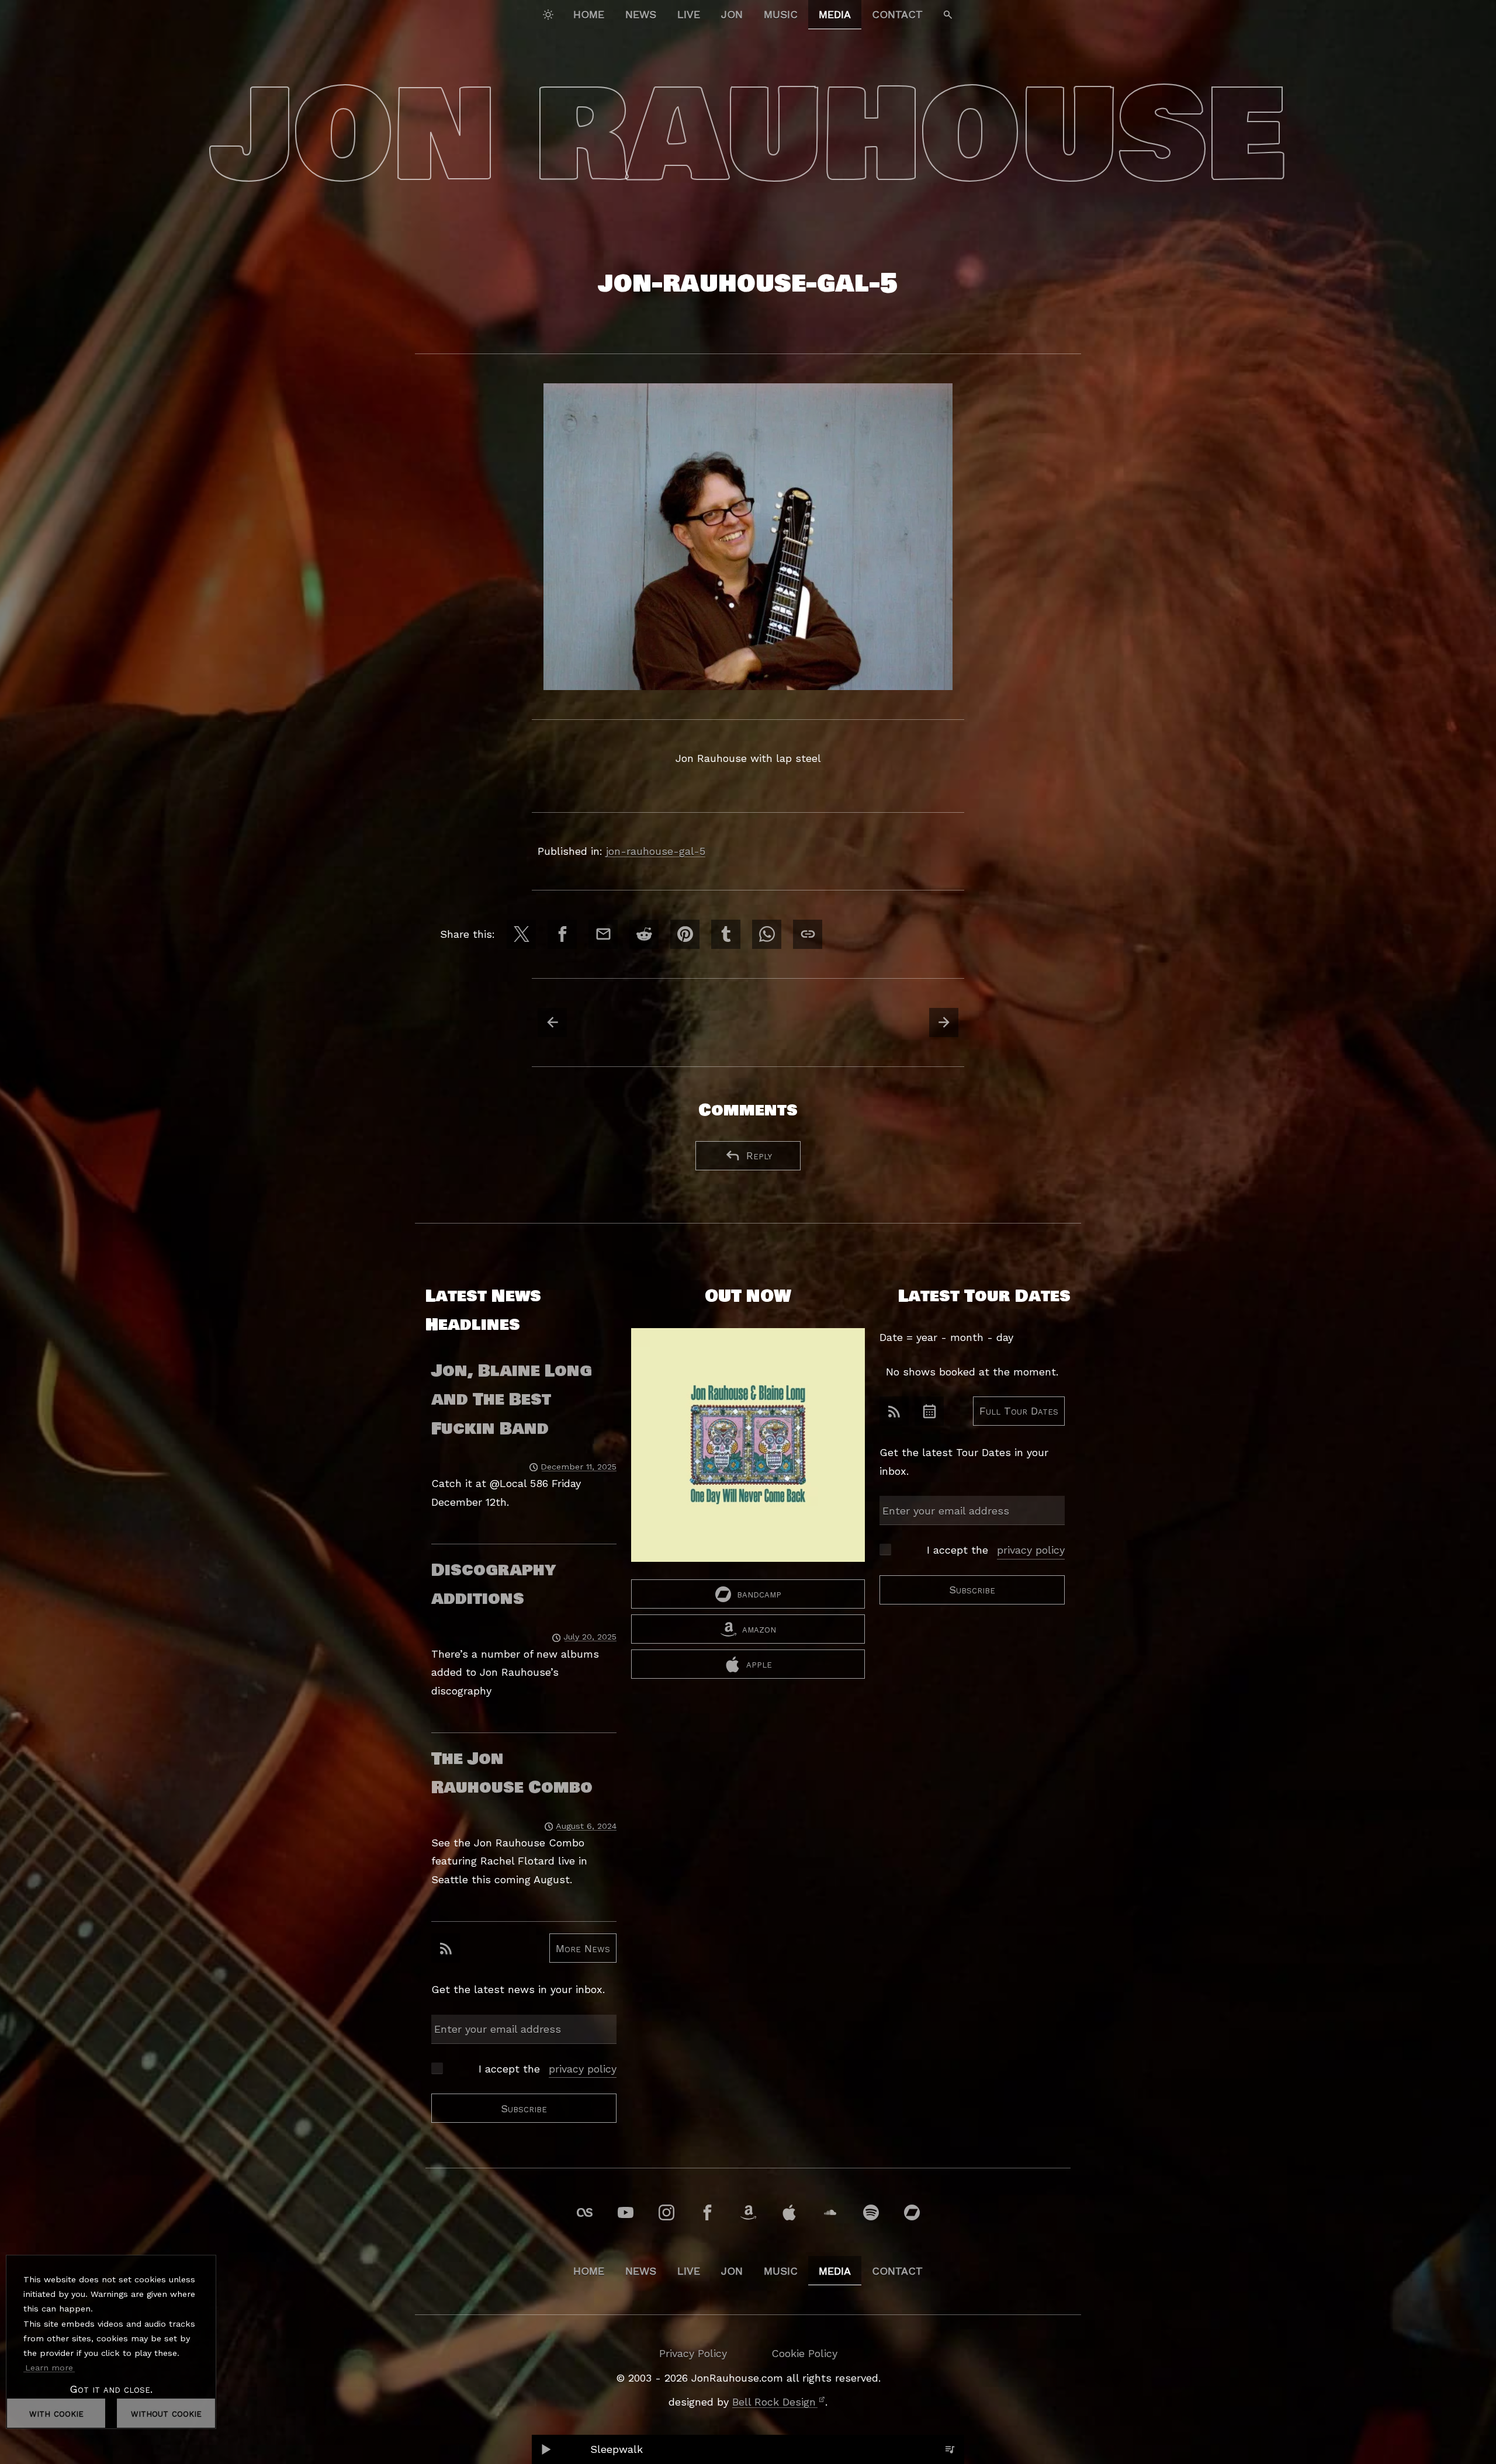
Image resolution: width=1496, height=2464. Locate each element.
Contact (897, 14)
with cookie (56, 2413)
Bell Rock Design (774, 2402)
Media (835, 14)
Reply (759, 1155)
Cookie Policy (804, 2353)
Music (781, 14)
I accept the (548, 2069)
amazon (759, 1629)
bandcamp (759, 1594)
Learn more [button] (49, 2368)
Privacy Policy (693, 2353)
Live (689, 14)
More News (583, 1948)
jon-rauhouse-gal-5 (656, 851)
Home (589, 14)
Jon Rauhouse (748, 136)
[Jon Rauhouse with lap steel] (748, 537)
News (641, 14)
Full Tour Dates (1019, 1411)
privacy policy (583, 2069)
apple (759, 1664)
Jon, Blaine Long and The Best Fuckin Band (512, 1400)
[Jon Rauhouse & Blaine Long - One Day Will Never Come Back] (748, 1454)
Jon (732, 14)
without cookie (166, 2413)
